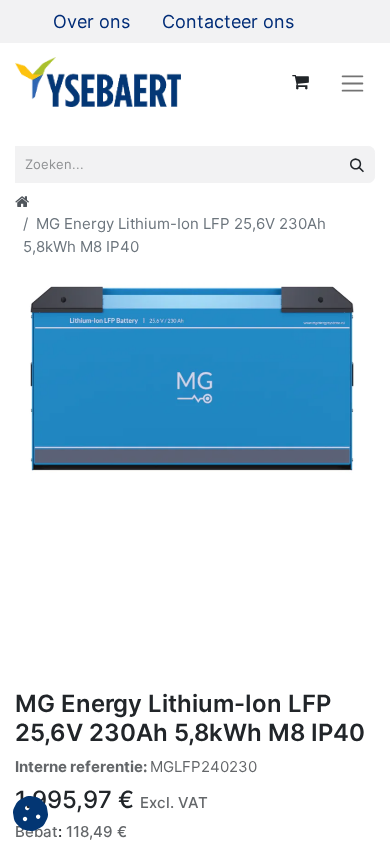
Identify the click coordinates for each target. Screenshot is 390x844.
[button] (30, 813)
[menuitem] (91, 21)
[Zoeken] (357, 164)
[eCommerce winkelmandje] (300, 82)
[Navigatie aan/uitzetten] (352, 82)
